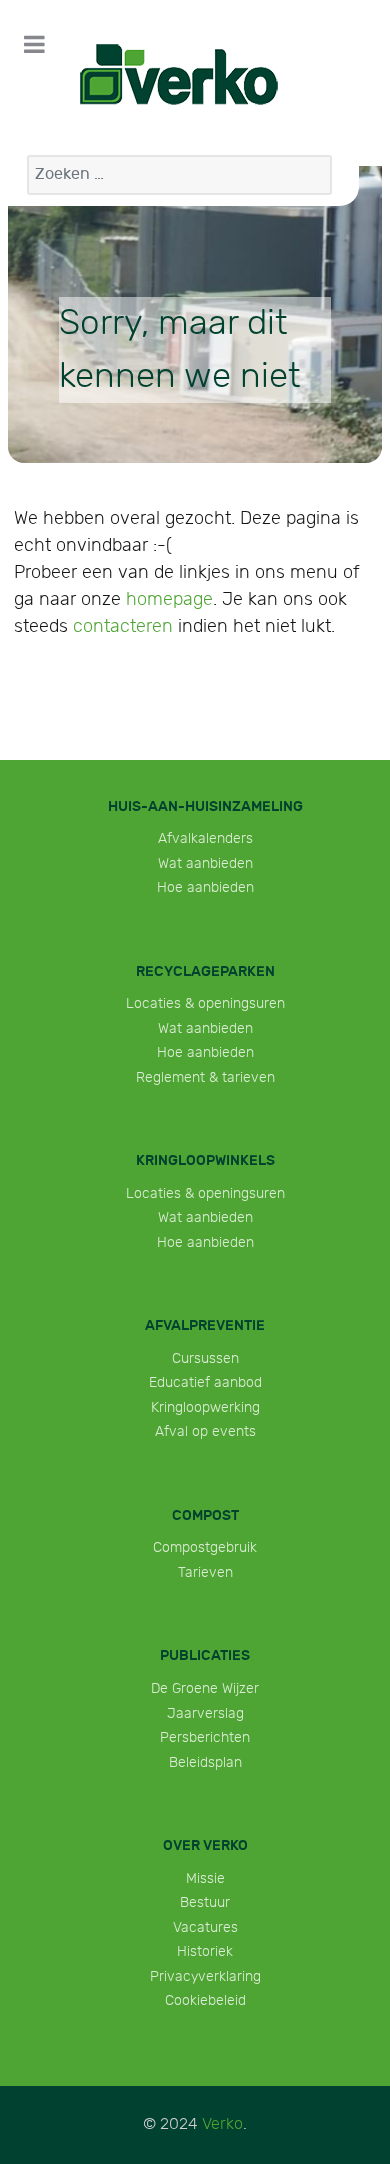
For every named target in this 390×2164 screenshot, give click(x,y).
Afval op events (205, 1431)
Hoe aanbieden (205, 887)
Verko (222, 2124)
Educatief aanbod (205, 1382)
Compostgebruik (205, 1547)
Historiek (205, 1951)
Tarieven (205, 1572)
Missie (205, 1878)
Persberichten (205, 1737)
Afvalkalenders (205, 838)
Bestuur (205, 1902)
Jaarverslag (205, 1713)
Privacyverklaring (205, 1976)
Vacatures (205, 1927)
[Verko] (179, 75)
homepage (169, 599)
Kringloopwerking (205, 1407)
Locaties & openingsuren (205, 1003)
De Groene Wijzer (205, 1688)
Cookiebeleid (205, 2000)
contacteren (123, 626)
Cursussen (205, 1358)
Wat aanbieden (205, 863)
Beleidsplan (205, 1762)
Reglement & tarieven (205, 1077)
